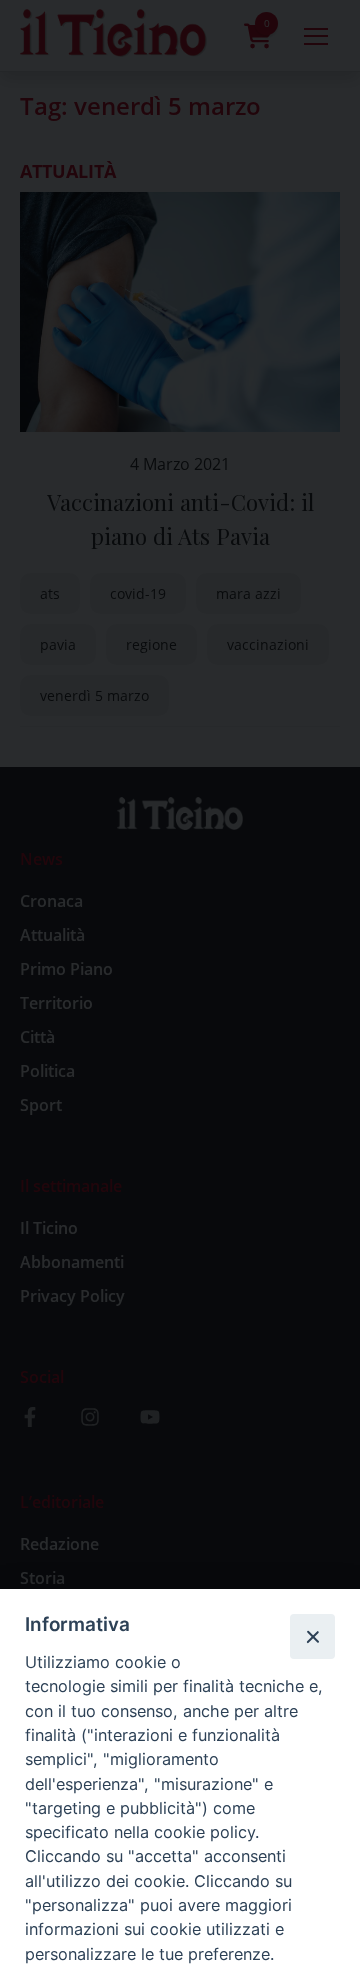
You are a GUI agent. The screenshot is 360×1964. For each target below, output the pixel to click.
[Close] (312, 1636)
